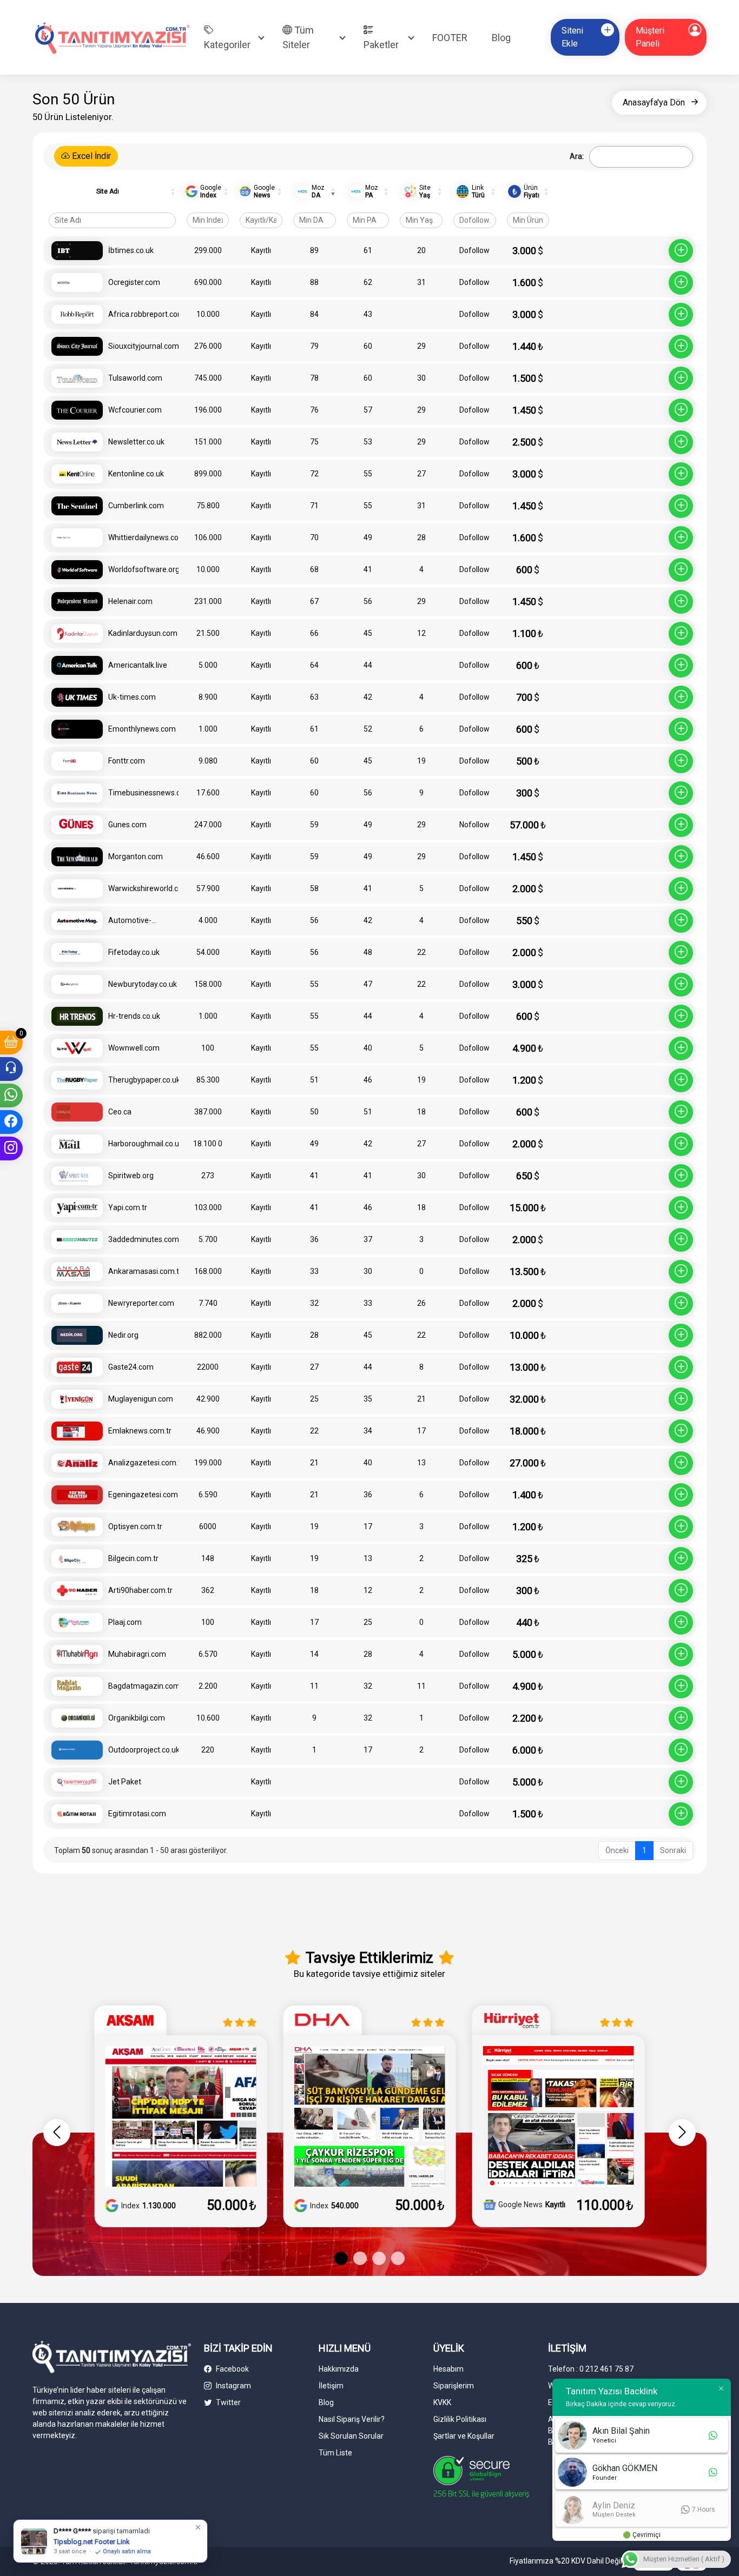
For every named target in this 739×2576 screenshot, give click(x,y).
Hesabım (448, 2369)
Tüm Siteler (298, 37)
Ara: (577, 156)
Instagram (233, 2386)
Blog (501, 38)
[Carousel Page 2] (360, 2258)
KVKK (442, 2402)
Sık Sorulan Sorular (351, 2436)
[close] (199, 2527)
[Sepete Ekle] (681, 251)
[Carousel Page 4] (398, 2258)
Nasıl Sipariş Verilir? (352, 2419)
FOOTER (450, 38)
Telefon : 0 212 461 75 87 (591, 2369)
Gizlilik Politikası (460, 2419)
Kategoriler (227, 45)
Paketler (381, 45)
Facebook (232, 2369)
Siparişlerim (454, 2386)
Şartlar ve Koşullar (464, 2436)
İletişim (331, 2386)
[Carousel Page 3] (379, 2258)
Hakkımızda (339, 2369)
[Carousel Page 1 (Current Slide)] (341, 2258)
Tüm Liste (335, 2453)
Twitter (227, 2402)
